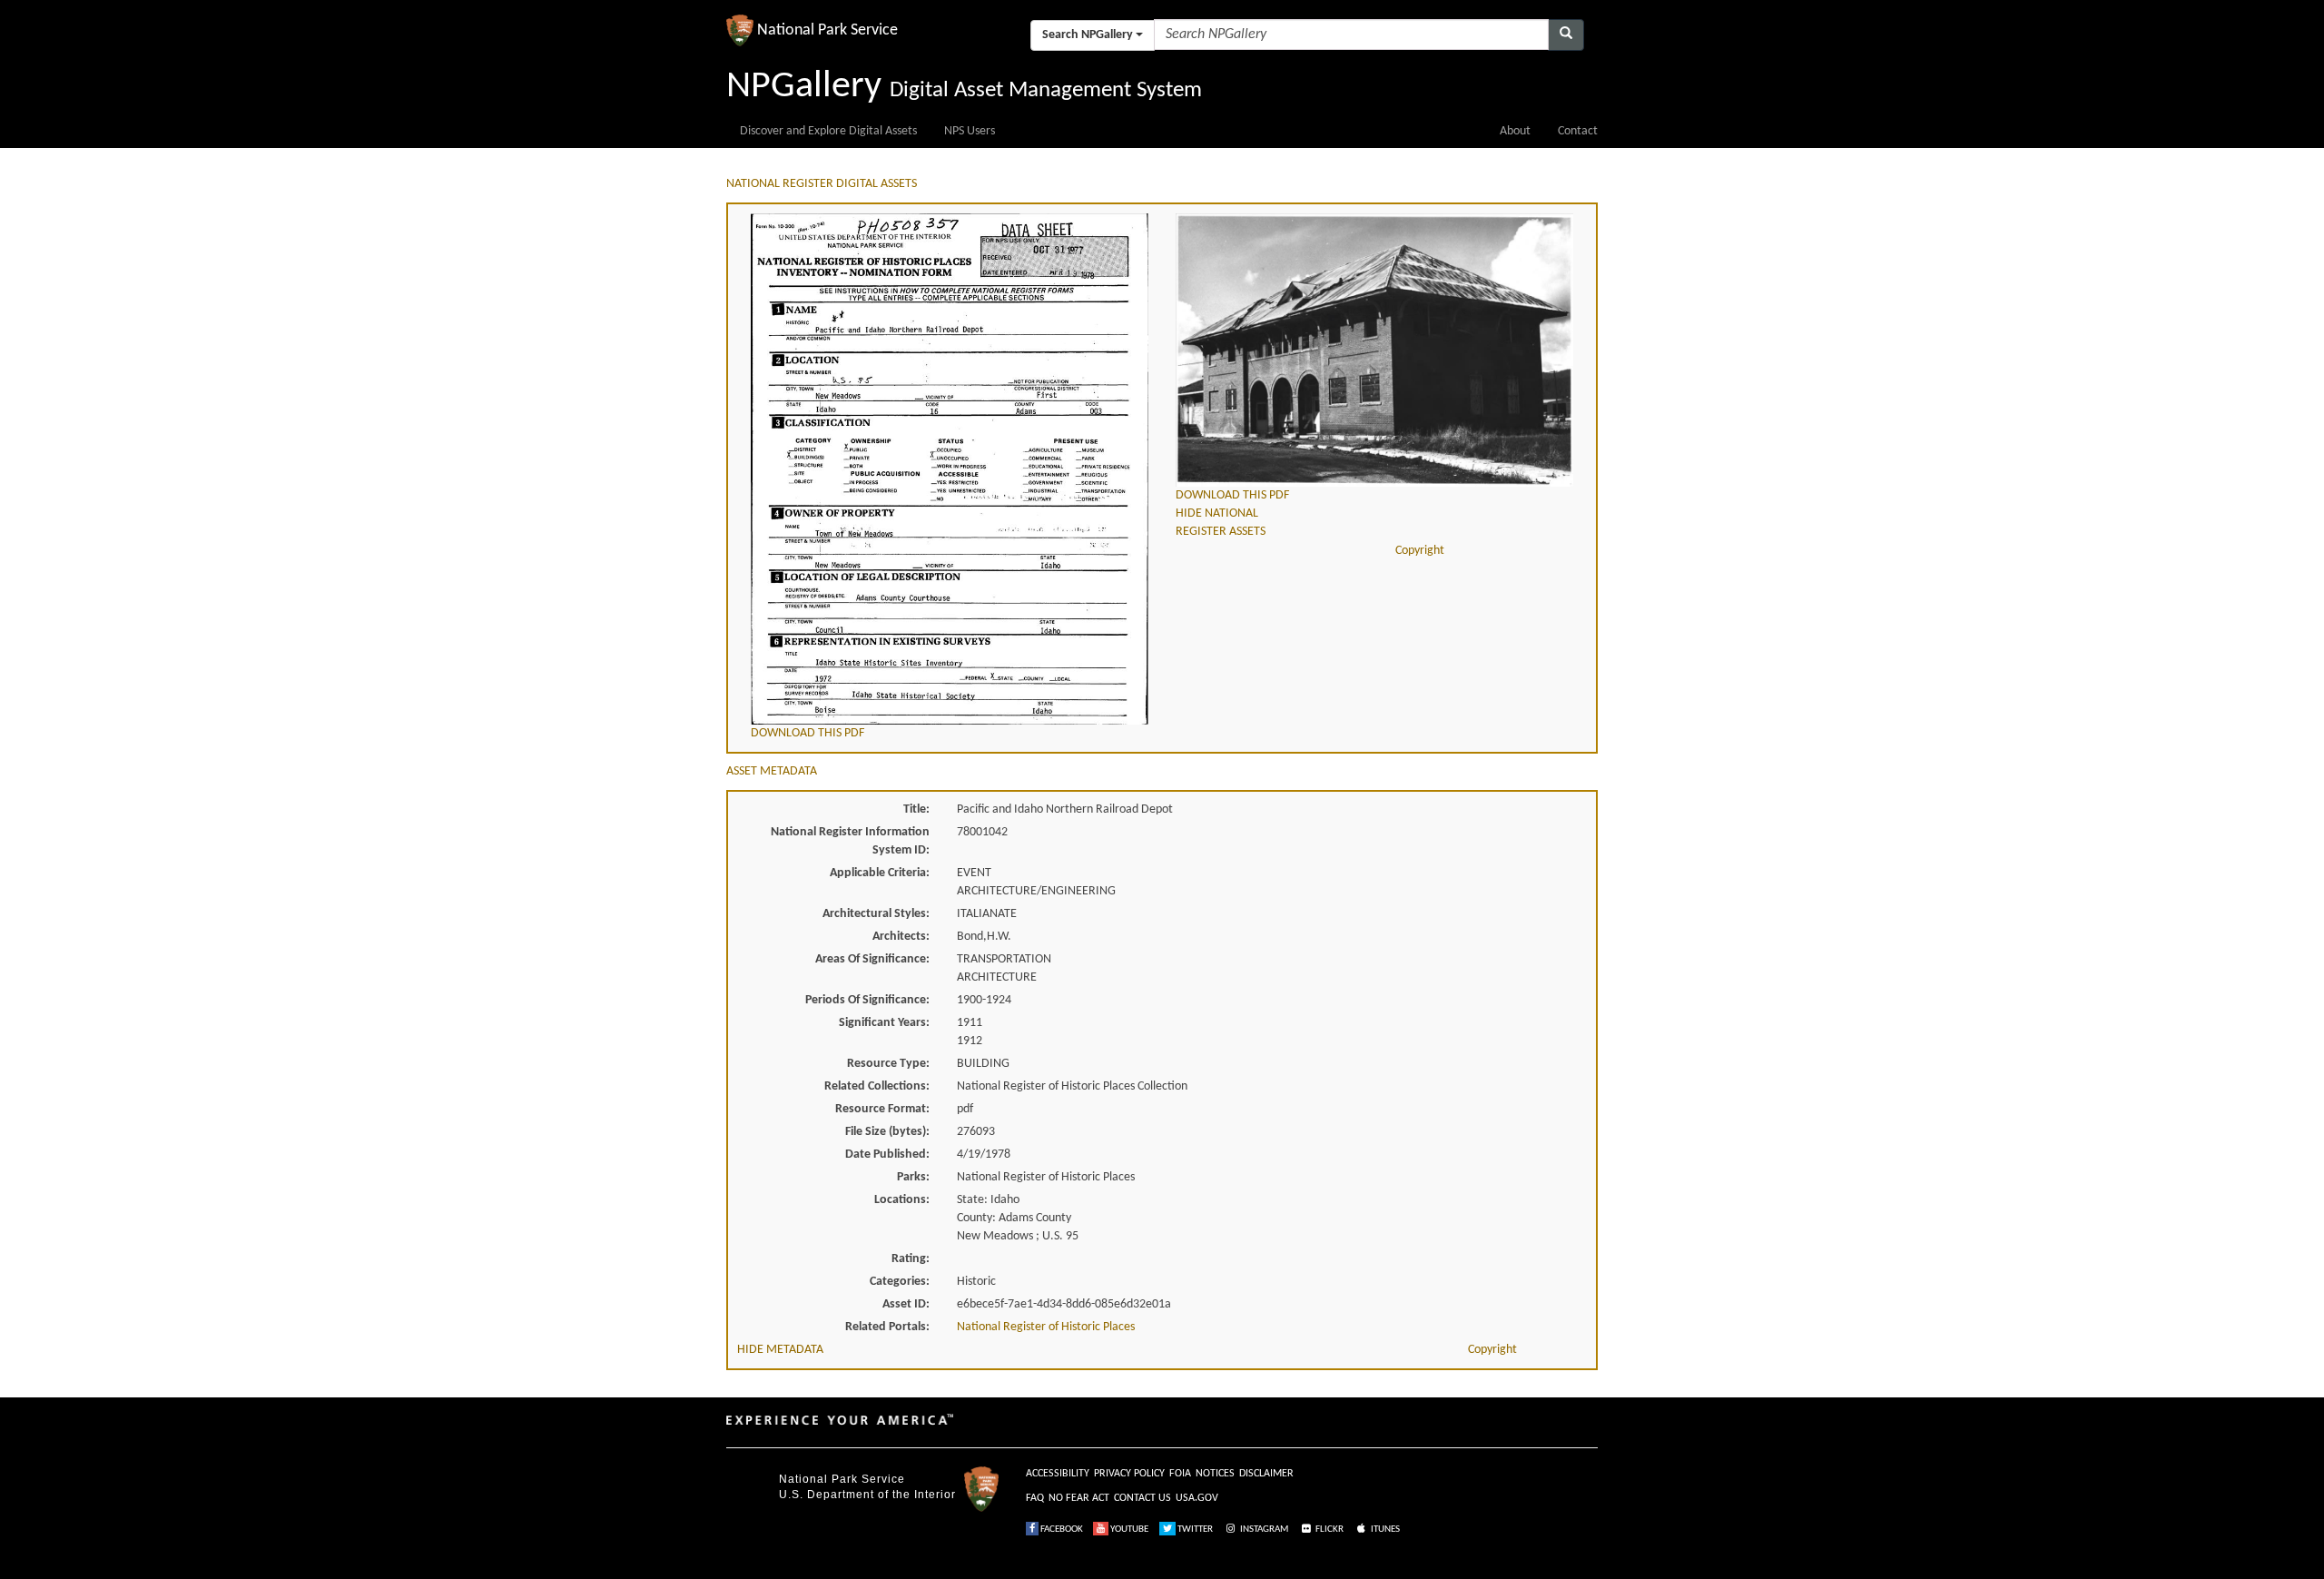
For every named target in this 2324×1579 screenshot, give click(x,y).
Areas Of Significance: (872, 959)
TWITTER (1194, 1530)
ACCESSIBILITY (1058, 1474)
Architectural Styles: (876, 914)
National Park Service (842, 1479)
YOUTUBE (1128, 1530)
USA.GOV (1197, 1498)
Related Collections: (877, 1086)
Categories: (900, 1282)
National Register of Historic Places (1046, 1327)
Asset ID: (906, 1304)
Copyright (1420, 551)
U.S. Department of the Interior (867, 1495)
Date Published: (887, 1155)
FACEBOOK (1061, 1530)
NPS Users (970, 131)
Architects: (901, 937)
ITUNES (1384, 1530)
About (1515, 131)
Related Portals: (887, 1327)
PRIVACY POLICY (1129, 1474)
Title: (916, 809)
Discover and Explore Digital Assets (828, 131)
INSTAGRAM (1263, 1530)
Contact (1578, 131)
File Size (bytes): (887, 1132)
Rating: (911, 1259)
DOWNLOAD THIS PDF (807, 733)
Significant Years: (884, 1023)
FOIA (1180, 1474)
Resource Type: (888, 1064)
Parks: (913, 1177)
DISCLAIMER (1266, 1474)
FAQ (1035, 1498)
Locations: (902, 1200)
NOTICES (1215, 1474)
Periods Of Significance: (867, 1000)
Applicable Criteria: (880, 873)
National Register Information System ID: (850, 841)
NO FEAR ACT (1079, 1498)
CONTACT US (1142, 1498)
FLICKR (1329, 1530)
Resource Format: (882, 1109)
